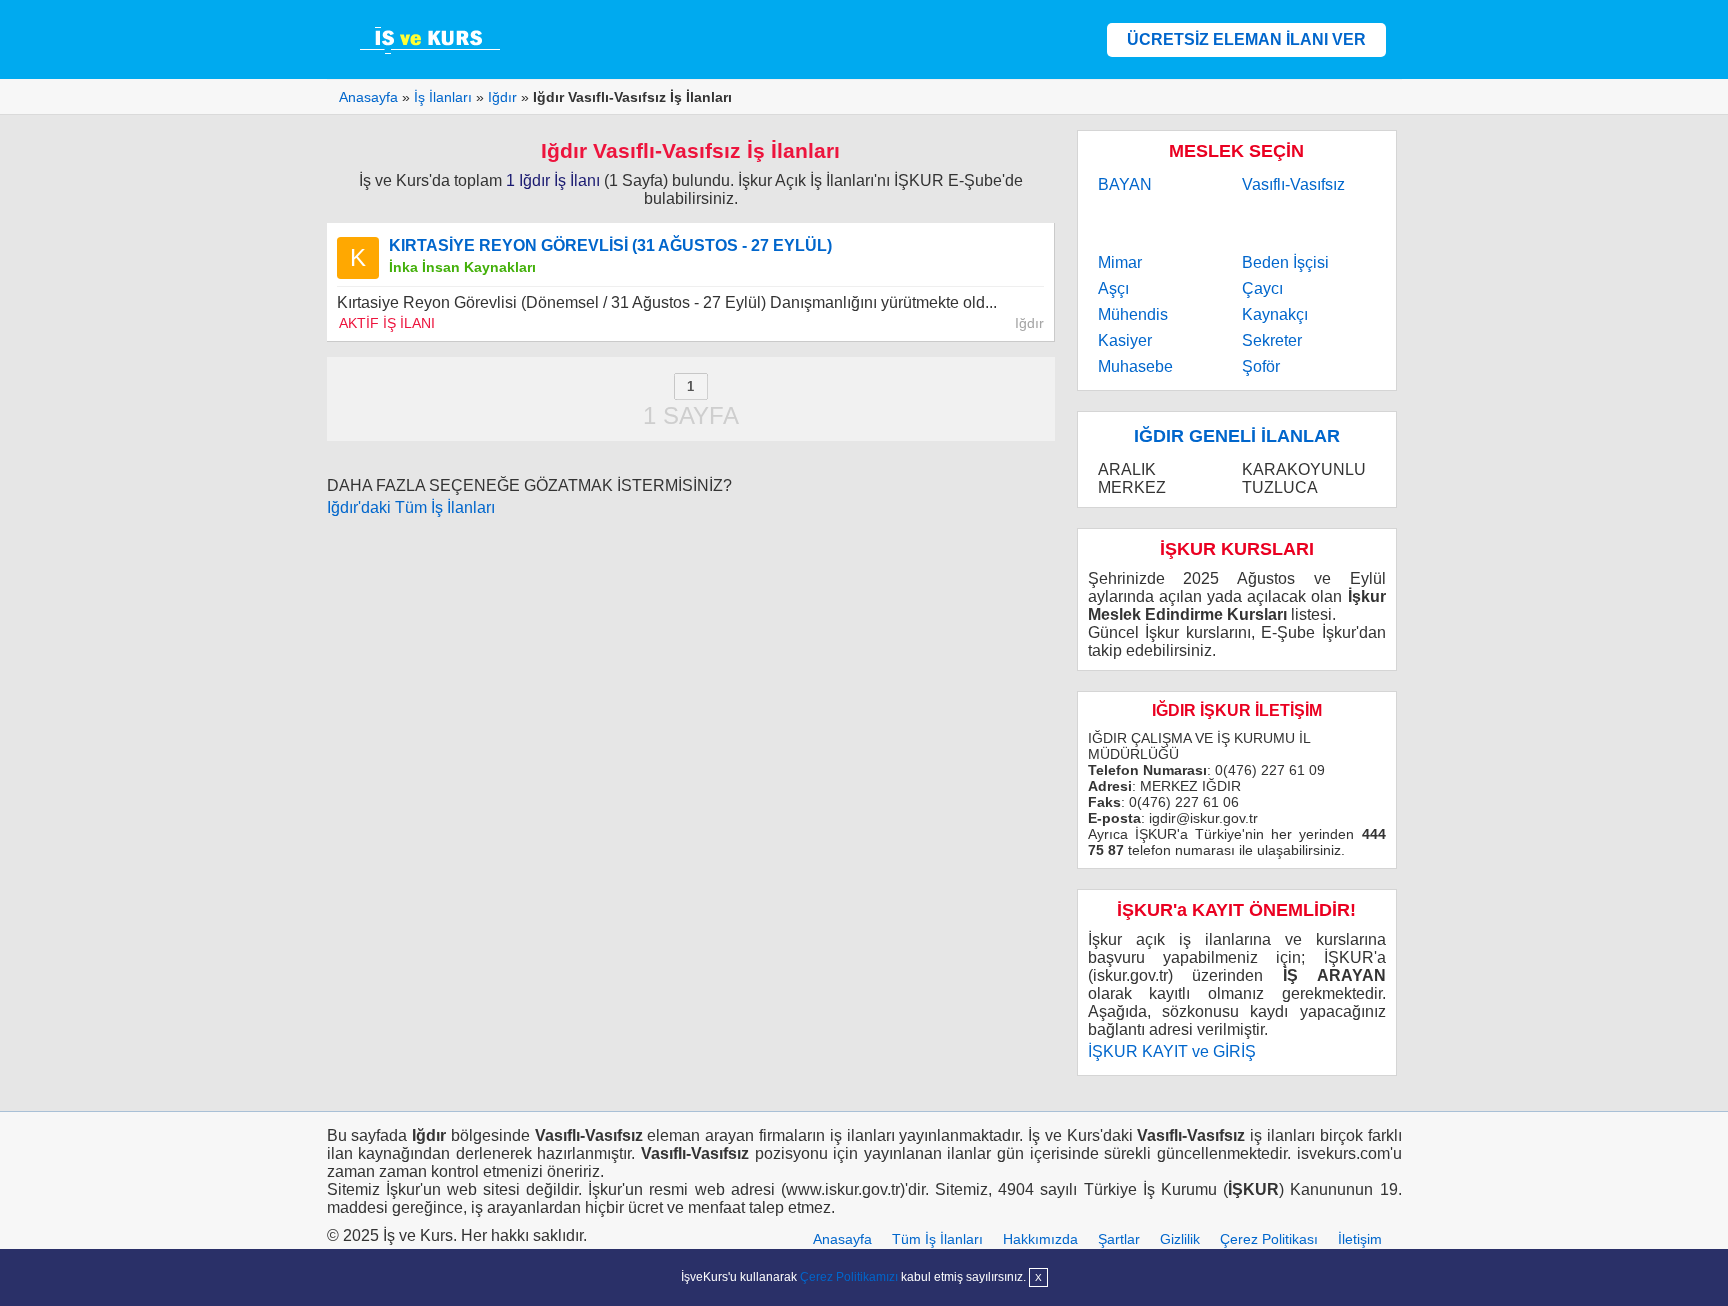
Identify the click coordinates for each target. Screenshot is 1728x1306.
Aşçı (1113, 288)
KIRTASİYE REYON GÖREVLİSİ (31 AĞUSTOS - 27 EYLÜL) (610, 245)
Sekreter (1272, 340)
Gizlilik (1180, 1239)
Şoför (1261, 366)
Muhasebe (1135, 366)
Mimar (1120, 262)
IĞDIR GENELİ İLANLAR (1237, 436)
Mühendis (1133, 314)
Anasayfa (842, 1239)
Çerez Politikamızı (849, 1277)
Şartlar (1119, 1239)
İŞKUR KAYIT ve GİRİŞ (1172, 1051)
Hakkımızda (1040, 1239)
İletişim (1360, 1239)
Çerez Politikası (1269, 1239)
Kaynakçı (1275, 314)
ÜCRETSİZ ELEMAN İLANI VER (1246, 39)
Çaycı (1262, 288)
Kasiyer (1125, 340)
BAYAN (1125, 184)
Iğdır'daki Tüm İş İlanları (411, 507)
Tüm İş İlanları (937, 1239)
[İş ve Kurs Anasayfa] (432, 39)
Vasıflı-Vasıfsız (1293, 184)
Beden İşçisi (1285, 262)
